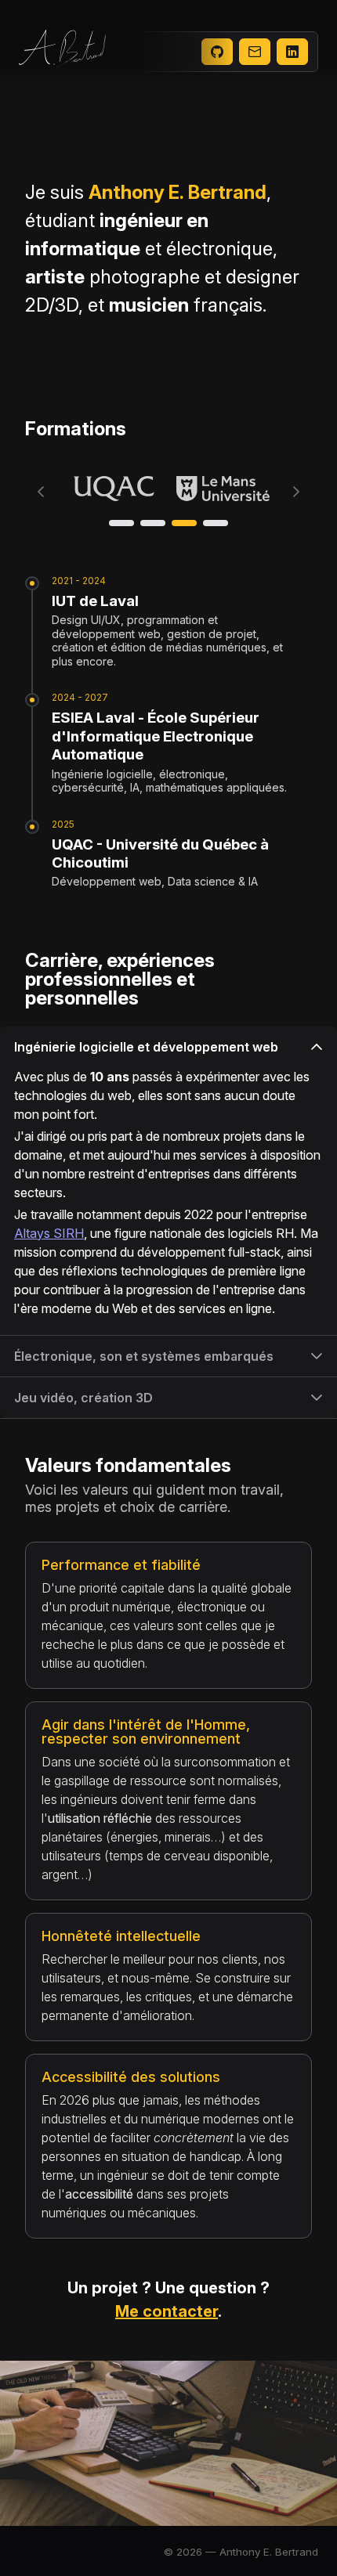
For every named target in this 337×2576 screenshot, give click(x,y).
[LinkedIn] (292, 52)
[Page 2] (153, 523)
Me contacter (167, 2311)
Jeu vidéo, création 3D (83, 1398)
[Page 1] (121, 523)
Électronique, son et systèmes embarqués (144, 1356)
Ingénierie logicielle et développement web (146, 1047)
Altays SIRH (49, 1233)
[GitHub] (217, 52)
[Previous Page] (41, 492)
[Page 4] (216, 523)
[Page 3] (184, 523)
